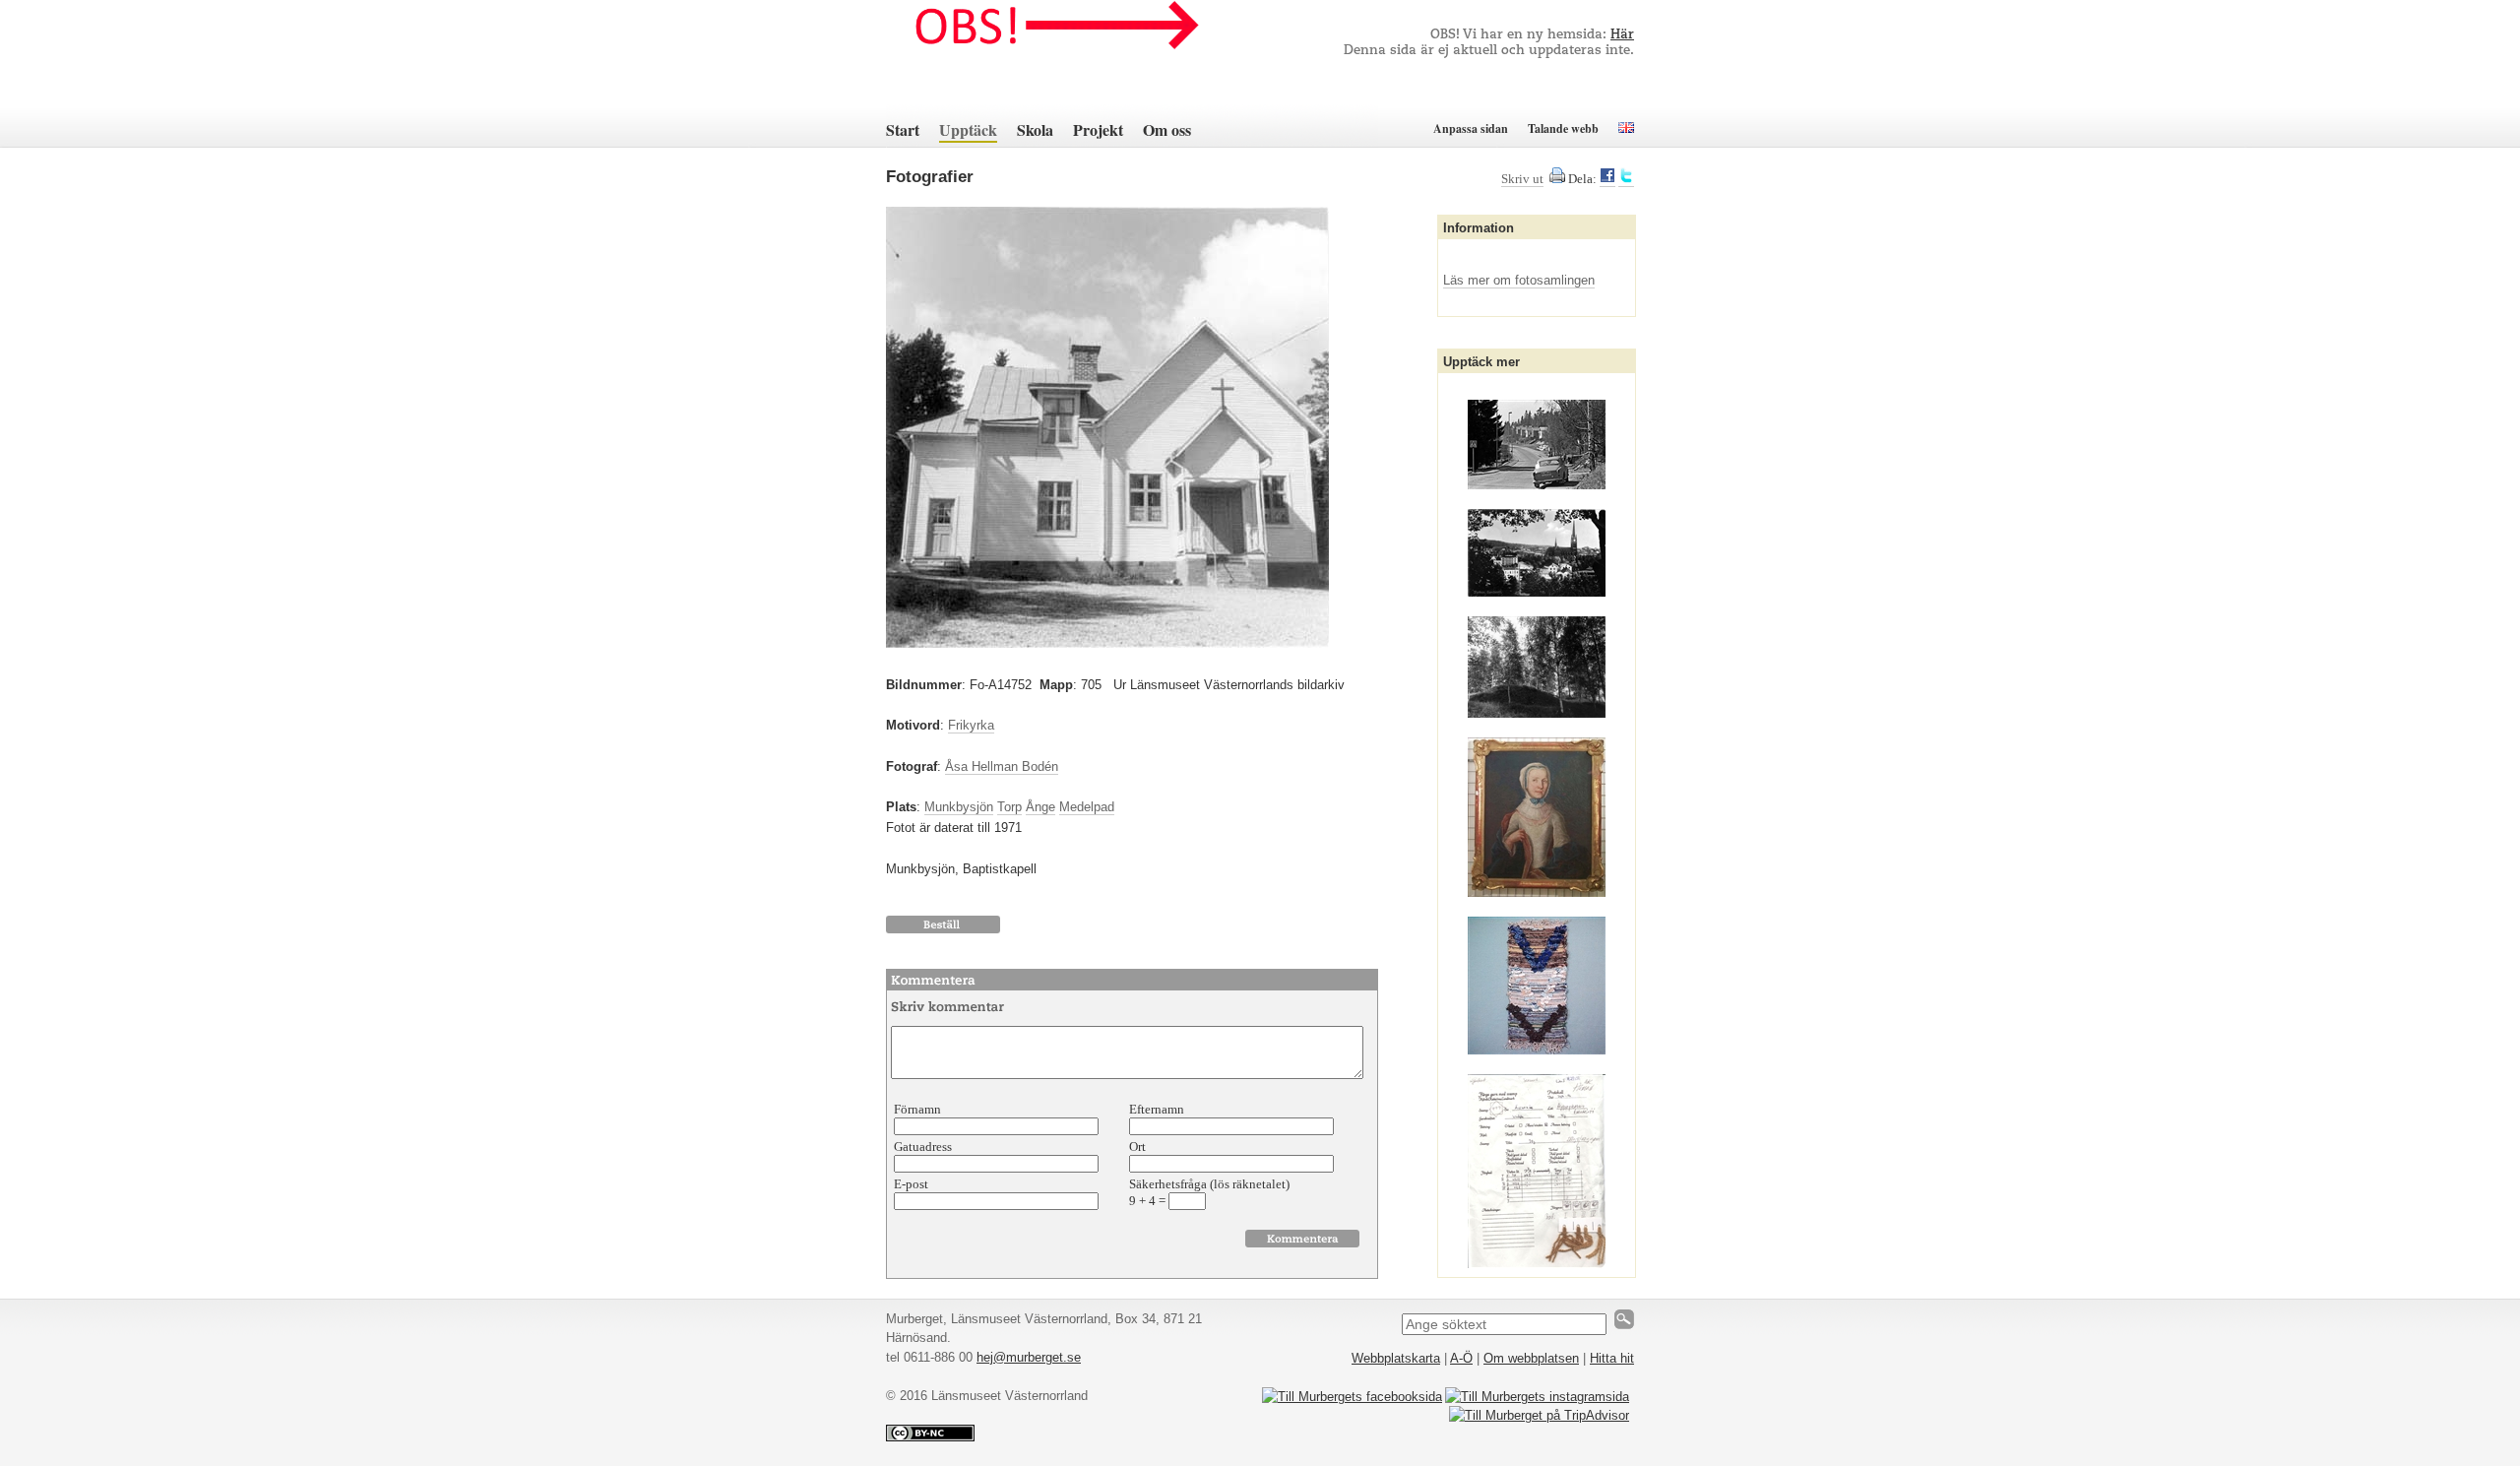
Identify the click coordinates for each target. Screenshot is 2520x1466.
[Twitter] (1626, 179)
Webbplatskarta (1396, 1358)
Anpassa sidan (1471, 128)
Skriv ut (1522, 179)
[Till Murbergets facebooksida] (1352, 1397)
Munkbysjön (959, 807)
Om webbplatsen (1531, 1358)
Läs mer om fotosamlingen (1519, 280)
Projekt (1098, 129)
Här (1622, 35)
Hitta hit (1612, 1358)
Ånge (1040, 807)
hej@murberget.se (1029, 1357)
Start (903, 129)
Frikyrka (971, 725)
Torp (1009, 807)
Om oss (1167, 129)
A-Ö (1461, 1358)
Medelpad (1087, 807)
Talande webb (1563, 128)
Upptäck (968, 129)
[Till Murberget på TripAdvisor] (1539, 1415)
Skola (1035, 129)
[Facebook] (1607, 179)
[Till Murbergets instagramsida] (1537, 1397)
